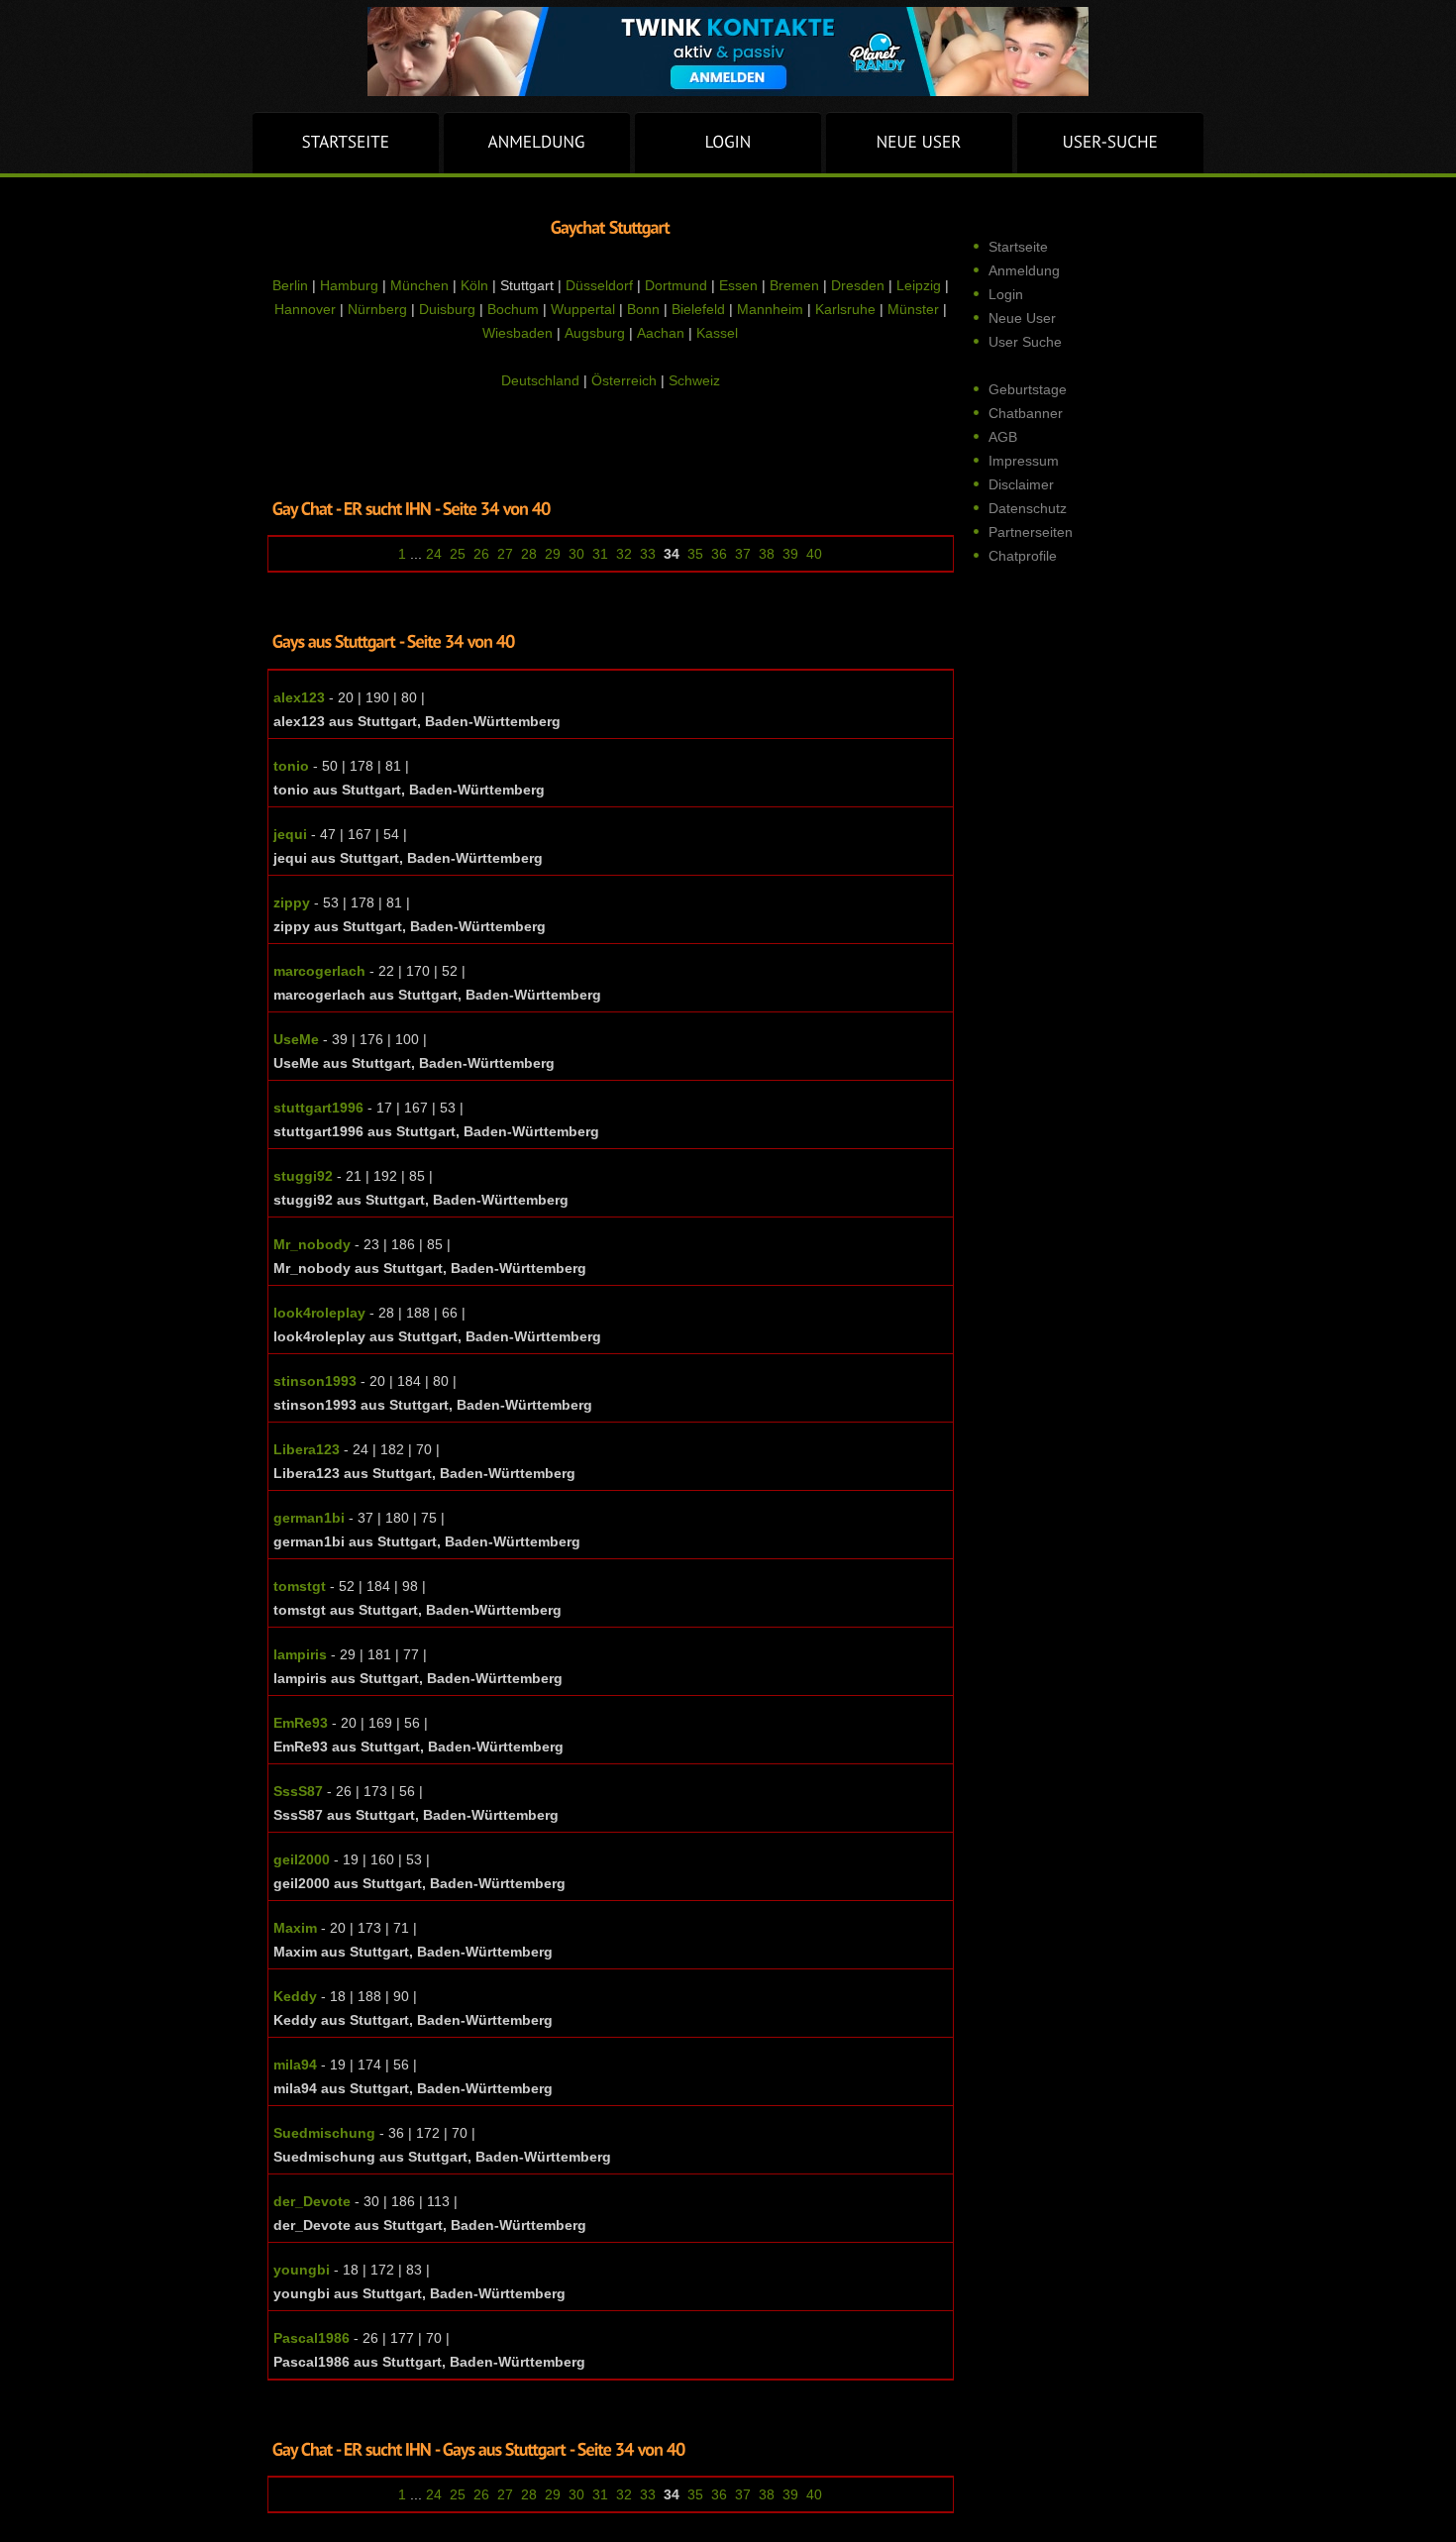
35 (695, 554)
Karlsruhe (845, 309)
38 (767, 554)
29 (553, 554)
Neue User (1022, 318)
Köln (474, 285)
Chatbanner (1026, 413)
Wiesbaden (518, 333)
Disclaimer (1021, 484)
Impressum (1024, 461)
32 (624, 554)
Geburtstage (1028, 389)
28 (529, 554)
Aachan (661, 333)
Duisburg (447, 309)
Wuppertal (583, 309)
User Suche (1025, 342)
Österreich (624, 380)
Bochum (513, 309)
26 (481, 554)
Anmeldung (1024, 270)
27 (505, 554)
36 (719, 554)
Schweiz (694, 380)
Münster (913, 309)
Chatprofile (1023, 556)
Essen (738, 285)
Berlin (290, 285)
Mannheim (770, 309)
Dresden (858, 285)
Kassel (717, 333)
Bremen (794, 285)
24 (434, 554)
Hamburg (349, 285)
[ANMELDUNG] (537, 143)
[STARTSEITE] (346, 143)
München (419, 285)
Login (1006, 294)
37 (743, 554)
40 (814, 554)
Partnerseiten (1031, 532)
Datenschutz (1028, 508)
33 (648, 554)
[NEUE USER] (919, 143)
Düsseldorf (599, 285)
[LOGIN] (728, 143)
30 (576, 554)
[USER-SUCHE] (1110, 143)
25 (458, 554)
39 (790, 554)
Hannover (305, 309)
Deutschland (540, 380)
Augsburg (595, 333)
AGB (1003, 437)
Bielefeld (698, 309)
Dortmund (676, 285)
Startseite (1018, 247)
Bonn (643, 309)
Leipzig (919, 285)
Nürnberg (377, 309)
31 (600, 554)
